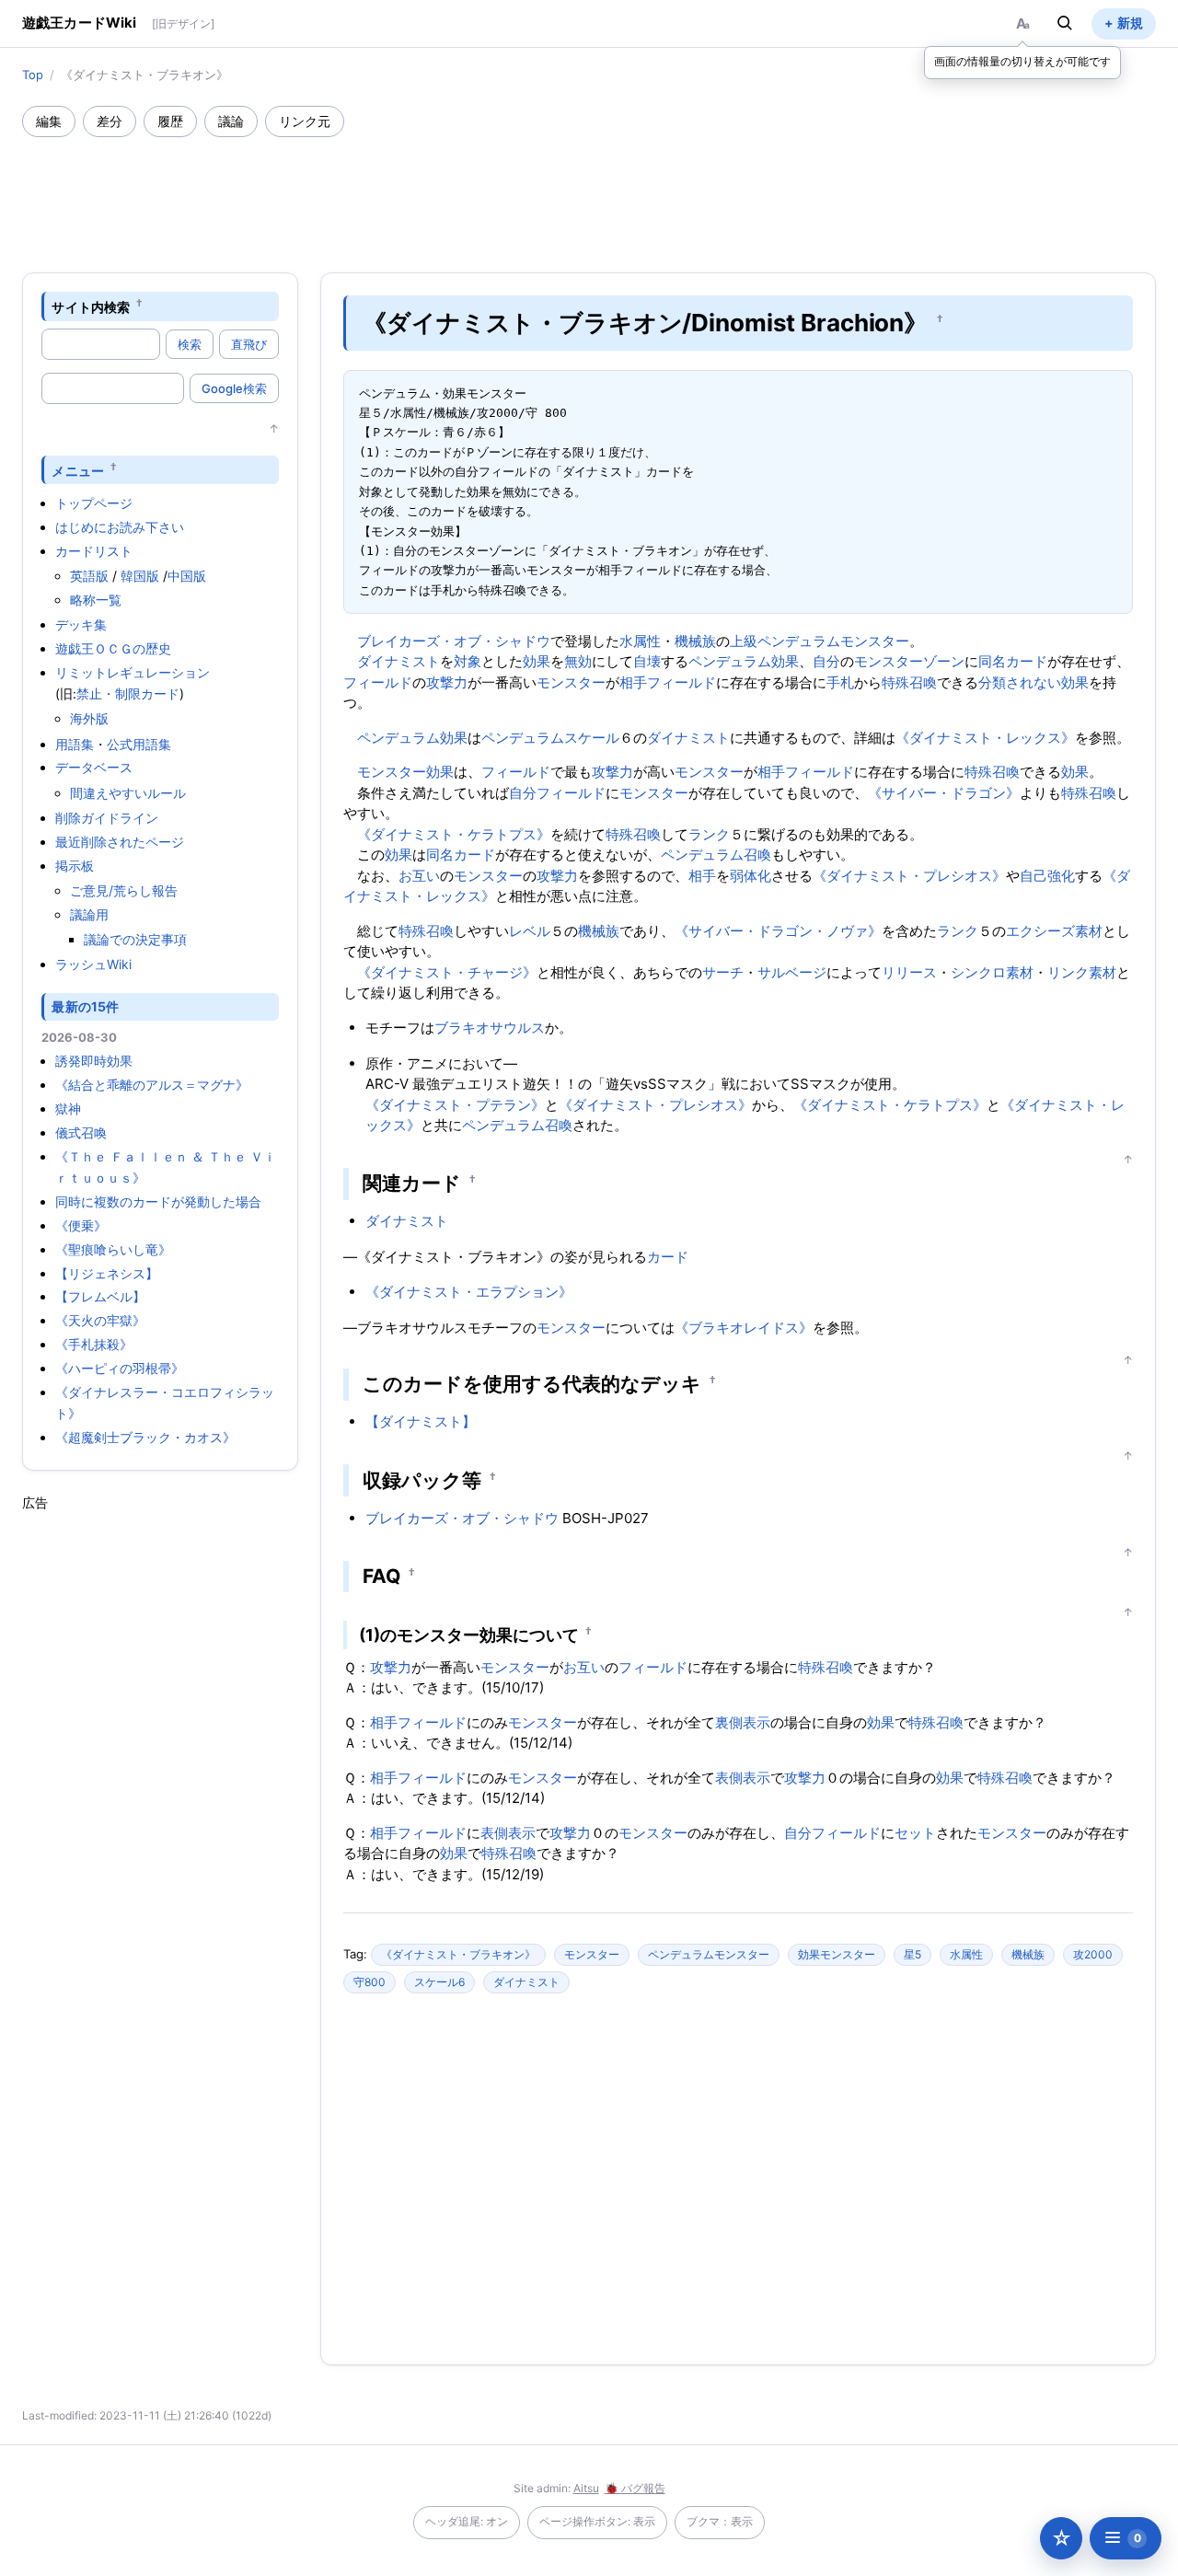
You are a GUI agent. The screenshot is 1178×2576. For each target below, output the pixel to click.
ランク (709, 834)
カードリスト (94, 551)
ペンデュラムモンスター (833, 641)
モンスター (571, 682)
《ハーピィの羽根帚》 (120, 1368)
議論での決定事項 (135, 939)
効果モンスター (837, 1954)
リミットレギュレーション (133, 672)
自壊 (647, 661)
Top (33, 75)
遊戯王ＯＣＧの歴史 (113, 648)
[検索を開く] (1065, 23)
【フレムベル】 (100, 1296)
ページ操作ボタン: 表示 (597, 2521)
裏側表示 (743, 1722)
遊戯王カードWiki (80, 23)
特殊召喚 (909, 682)
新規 (1130, 23)
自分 (826, 661)
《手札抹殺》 (94, 1344)
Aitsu (586, 2488)
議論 (231, 121)
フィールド (378, 682)
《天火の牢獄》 (100, 1320)
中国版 (187, 576)
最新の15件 (85, 1006)
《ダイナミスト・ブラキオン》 (458, 1954)
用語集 (75, 744)
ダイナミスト (398, 661)
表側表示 (743, 1778)
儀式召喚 (81, 1132)
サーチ (723, 972)
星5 (912, 1954)
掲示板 (75, 866)
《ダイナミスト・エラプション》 (469, 1292)
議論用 (89, 914)
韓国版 (140, 576)
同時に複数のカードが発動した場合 (158, 1201)
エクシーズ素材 (1054, 931)
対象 (468, 661)
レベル (530, 931)
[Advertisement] (589, 188)
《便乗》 (81, 1225)
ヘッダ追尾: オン (467, 2521)
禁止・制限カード (128, 693)
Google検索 (234, 388)
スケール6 (439, 1982)
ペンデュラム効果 (744, 661)
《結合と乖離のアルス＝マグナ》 (152, 1085)
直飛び (249, 344)
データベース (94, 767)
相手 (633, 682)
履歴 (170, 121)
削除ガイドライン (107, 818)
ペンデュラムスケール (550, 738)
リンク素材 (1082, 972)
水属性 (640, 641)
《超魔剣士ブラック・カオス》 (145, 1437)
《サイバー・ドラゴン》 (944, 793)
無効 (578, 661)
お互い (419, 876)
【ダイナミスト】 (421, 1421)
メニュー (78, 470)
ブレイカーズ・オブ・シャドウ (454, 641)
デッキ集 (81, 624)
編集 (49, 121)
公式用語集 (139, 744)
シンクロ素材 (992, 972)
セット (915, 1833)
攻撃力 (447, 682)
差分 (110, 121)
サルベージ (792, 972)
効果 (537, 661)
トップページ (94, 503)
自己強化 (1047, 876)
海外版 (89, 718)
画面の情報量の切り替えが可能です (1022, 61)
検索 (190, 344)
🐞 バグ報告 (635, 2488)
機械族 (695, 641)
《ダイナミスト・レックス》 (985, 738)
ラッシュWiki (93, 964)
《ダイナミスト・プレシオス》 (909, 876)
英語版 (89, 576)
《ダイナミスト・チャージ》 (447, 972)
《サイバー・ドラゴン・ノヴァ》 (778, 931)
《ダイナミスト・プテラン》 (455, 1105)
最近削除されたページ (120, 842)
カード (668, 1257)
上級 (744, 641)
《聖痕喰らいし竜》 (113, 1249)
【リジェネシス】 (107, 1273)
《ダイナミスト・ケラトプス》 (454, 834)
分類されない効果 (1034, 682)
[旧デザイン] (183, 23)
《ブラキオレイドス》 (744, 1328)
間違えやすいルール (128, 793)
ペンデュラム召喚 (716, 855)
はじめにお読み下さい (120, 527)
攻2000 (1093, 1954)
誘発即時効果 (94, 1061)
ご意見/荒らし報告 (124, 890)
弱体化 (751, 876)
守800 (370, 1982)
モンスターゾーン (909, 661)
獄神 (68, 1109)
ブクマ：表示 (720, 2521)
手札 (840, 682)
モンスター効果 (405, 772)
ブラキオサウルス (490, 1028)
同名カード (1013, 661)
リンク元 (305, 121)
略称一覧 (96, 600)
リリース (909, 972)
